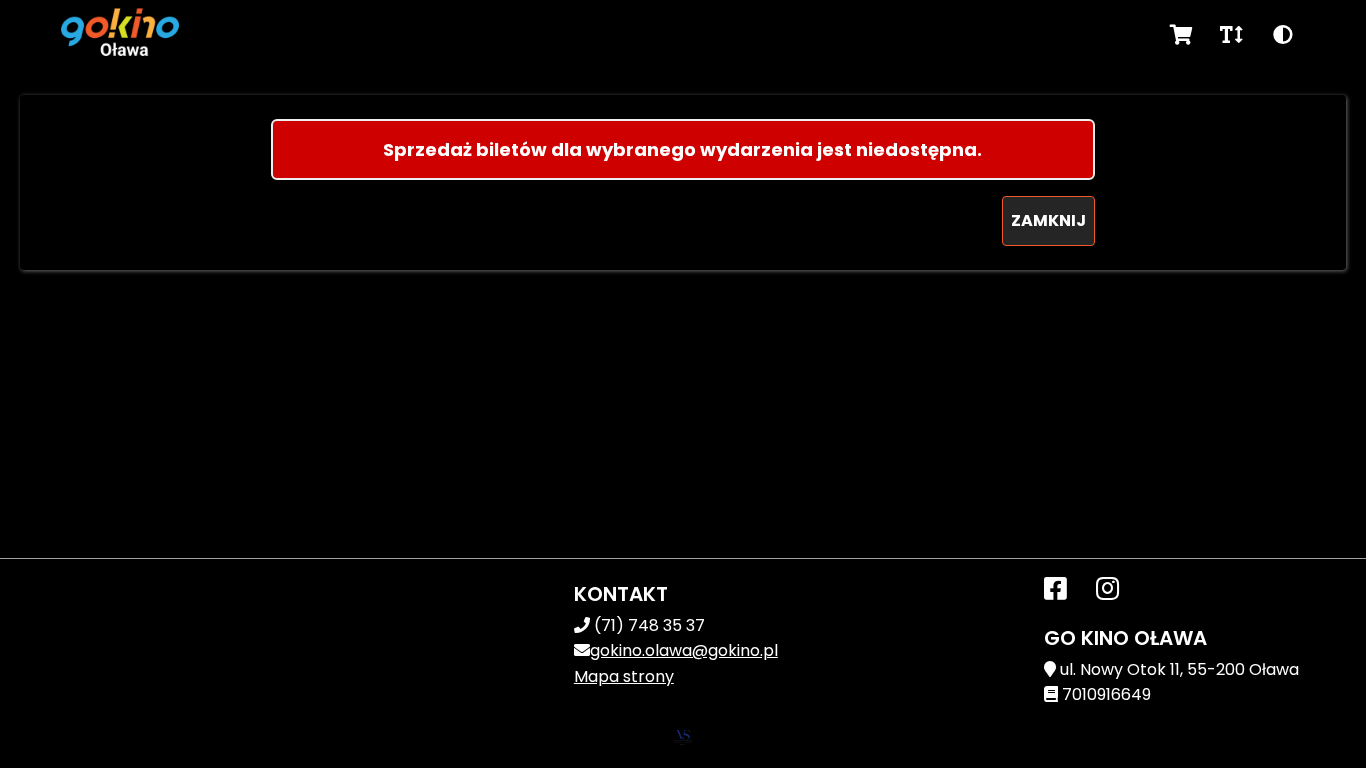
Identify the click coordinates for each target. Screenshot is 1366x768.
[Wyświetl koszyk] (1181, 35)
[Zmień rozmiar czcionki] (1231, 35)
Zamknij (1048, 220)
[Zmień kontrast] (1283, 35)
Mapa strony (624, 676)
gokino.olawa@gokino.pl (684, 650)
